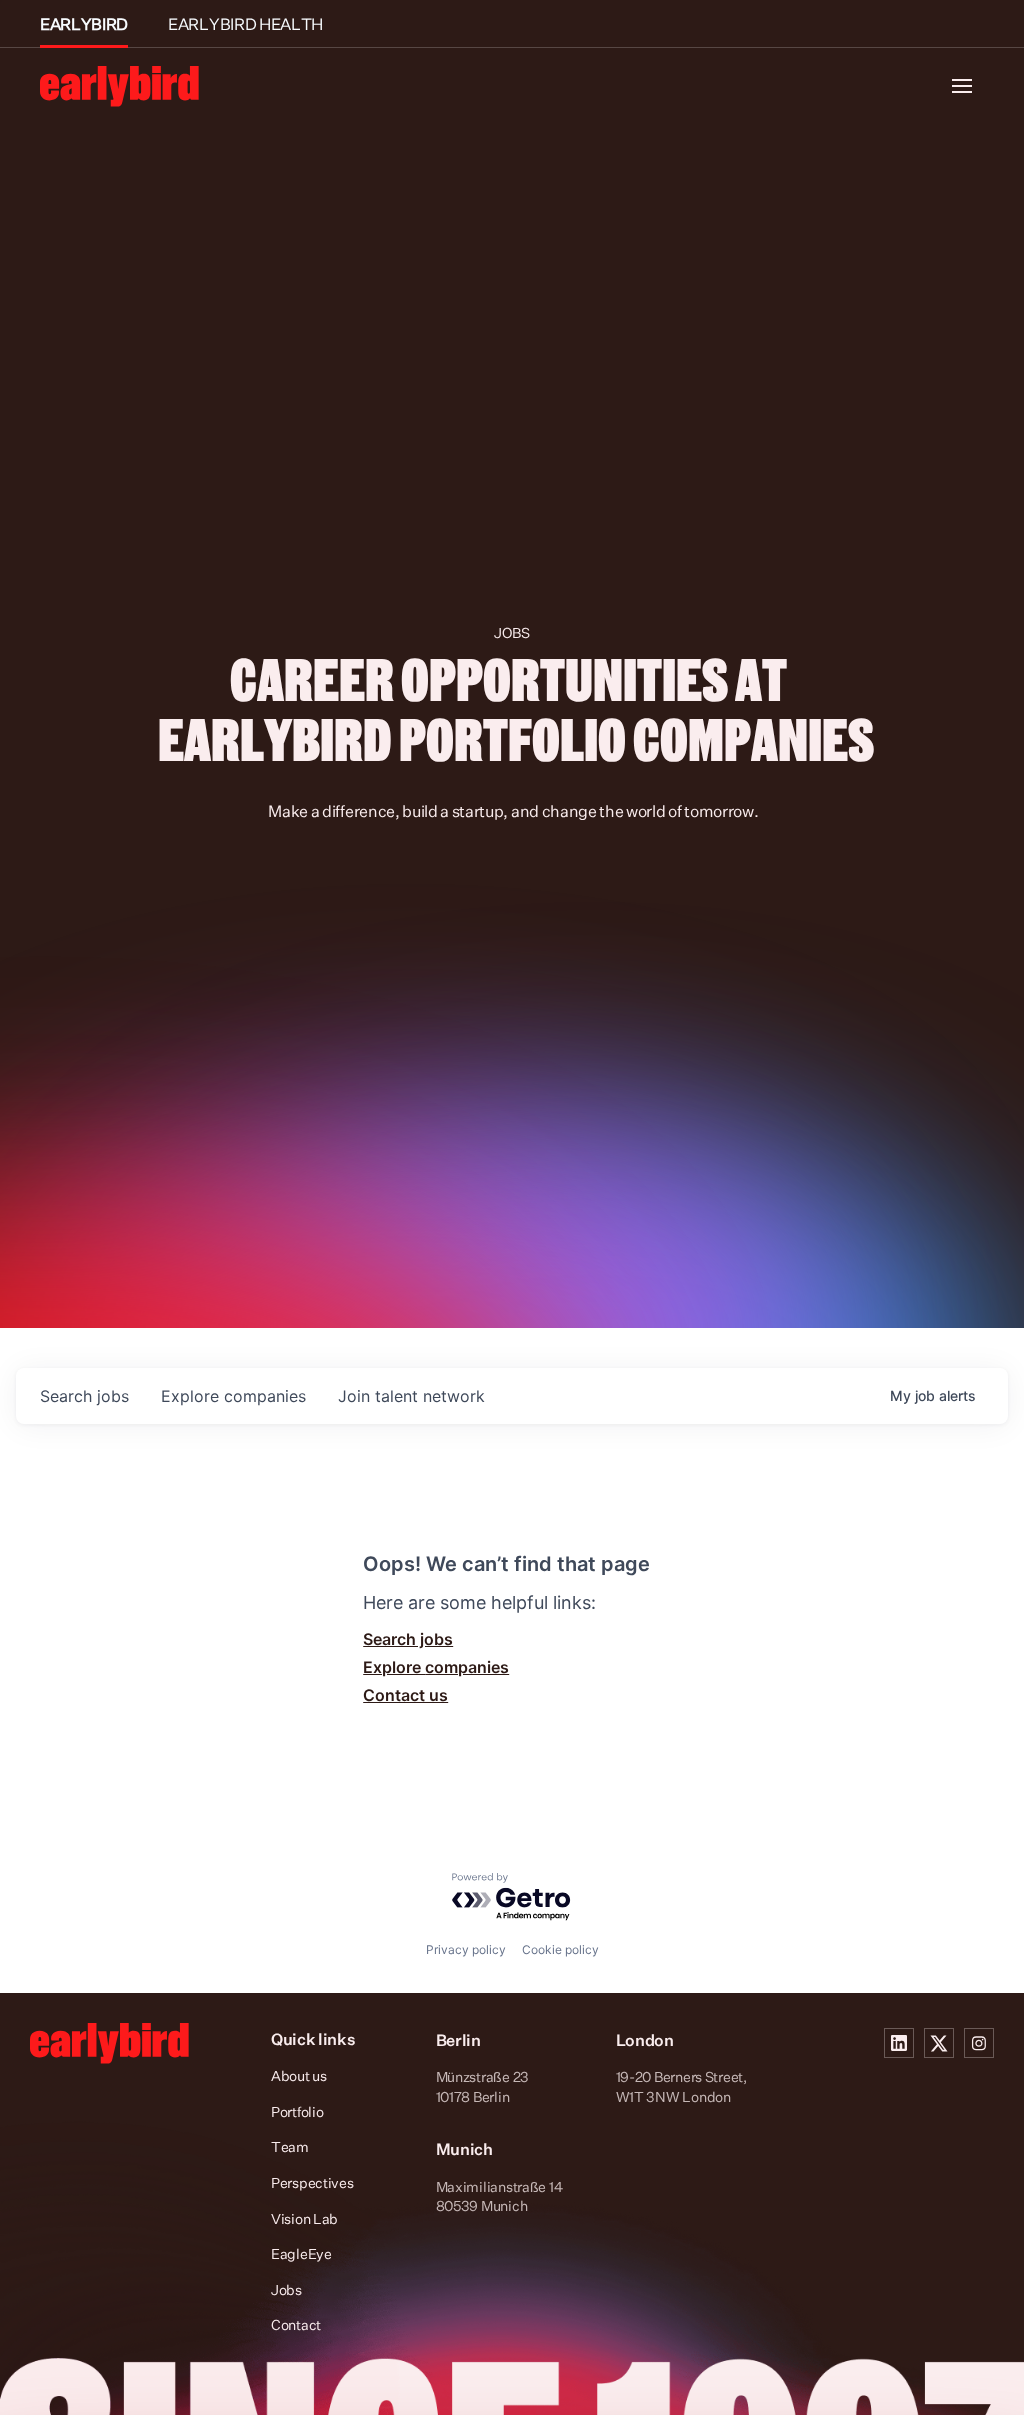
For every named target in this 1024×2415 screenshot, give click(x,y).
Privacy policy (466, 1949)
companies (233, 1396)
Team (290, 2146)
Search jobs (408, 1639)
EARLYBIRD (84, 24)
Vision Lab (304, 2218)
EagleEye (301, 2253)
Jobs (286, 2289)
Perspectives (312, 2182)
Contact (296, 2324)
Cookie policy (560, 1949)
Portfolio (297, 2111)
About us (299, 2075)
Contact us (405, 1695)
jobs (84, 1396)
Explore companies (436, 1667)
